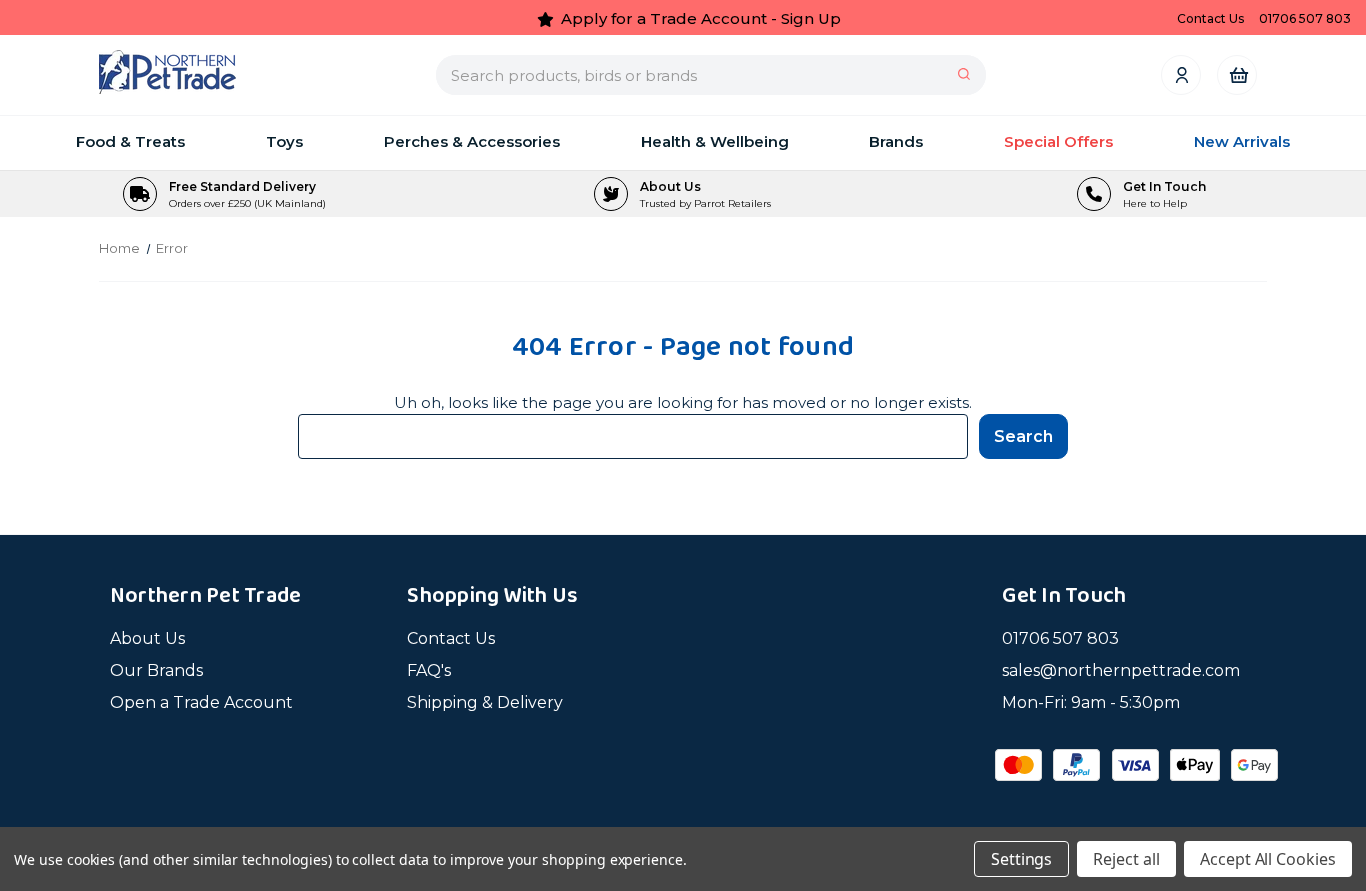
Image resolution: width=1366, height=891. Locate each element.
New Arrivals (1242, 141)
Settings (1022, 859)
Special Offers (1058, 141)
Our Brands (156, 670)
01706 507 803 (1060, 638)
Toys (284, 141)
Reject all (1126, 859)
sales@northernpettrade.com (1121, 670)
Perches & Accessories (472, 141)
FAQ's (429, 670)
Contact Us (451, 638)
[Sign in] (1180, 74)
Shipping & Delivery (485, 702)
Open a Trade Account (201, 702)
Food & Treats (130, 141)
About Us (147, 638)
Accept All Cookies (1268, 859)
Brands (896, 141)
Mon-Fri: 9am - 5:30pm (1091, 702)
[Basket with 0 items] (1237, 74)
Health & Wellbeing (715, 141)
